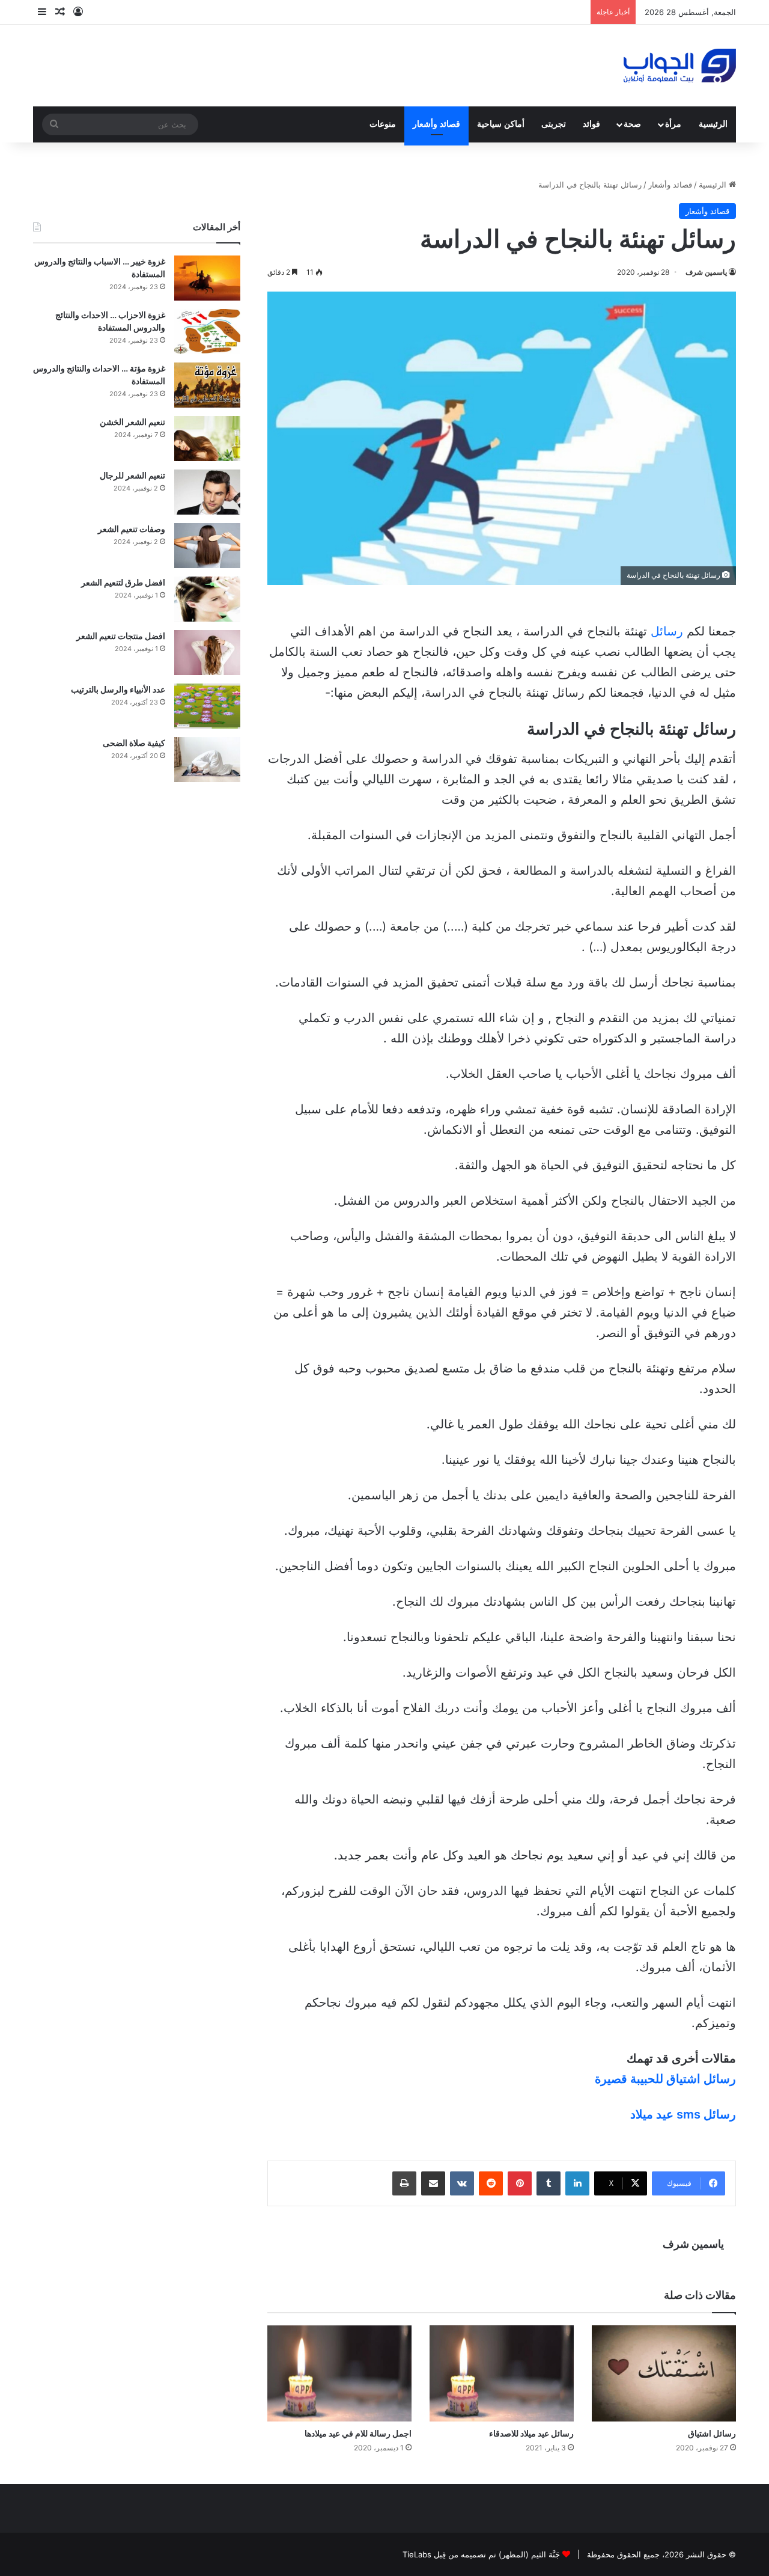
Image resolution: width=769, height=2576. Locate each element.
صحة (632, 124)
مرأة (673, 124)
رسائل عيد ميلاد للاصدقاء (531, 2433)
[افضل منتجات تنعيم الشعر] (207, 653)
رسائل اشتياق (712, 2433)
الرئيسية (713, 124)
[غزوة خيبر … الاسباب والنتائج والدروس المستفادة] (207, 278)
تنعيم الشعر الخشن (132, 422)
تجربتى (554, 124)
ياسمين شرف (706, 272)
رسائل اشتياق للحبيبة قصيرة (665, 2079)
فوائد (591, 124)
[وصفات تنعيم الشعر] (207, 546)
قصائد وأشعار (436, 124)
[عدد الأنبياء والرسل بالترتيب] (207, 706)
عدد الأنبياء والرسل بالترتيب (118, 689)
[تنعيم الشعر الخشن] (207, 439)
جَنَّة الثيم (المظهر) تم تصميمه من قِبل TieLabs (481, 2554)
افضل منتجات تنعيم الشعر (121, 636)
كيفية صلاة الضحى (134, 743)
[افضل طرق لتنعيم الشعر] (207, 599)
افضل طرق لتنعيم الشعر (123, 582)
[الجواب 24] (680, 66)
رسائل (667, 631)
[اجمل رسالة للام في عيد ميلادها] (339, 2373)
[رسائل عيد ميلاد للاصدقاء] (502, 2373)
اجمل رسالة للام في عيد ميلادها (358, 2433)
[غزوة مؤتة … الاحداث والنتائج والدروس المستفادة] (207, 385)
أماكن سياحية (501, 124)
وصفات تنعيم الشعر (132, 529)
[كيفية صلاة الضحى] (207, 760)
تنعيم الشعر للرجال (132, 475)
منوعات (383, 124)
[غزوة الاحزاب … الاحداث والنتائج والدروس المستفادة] (207, 332)
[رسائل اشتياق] (664, 2373)
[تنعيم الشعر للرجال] (207, 492)
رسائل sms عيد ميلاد (683, 2114)
